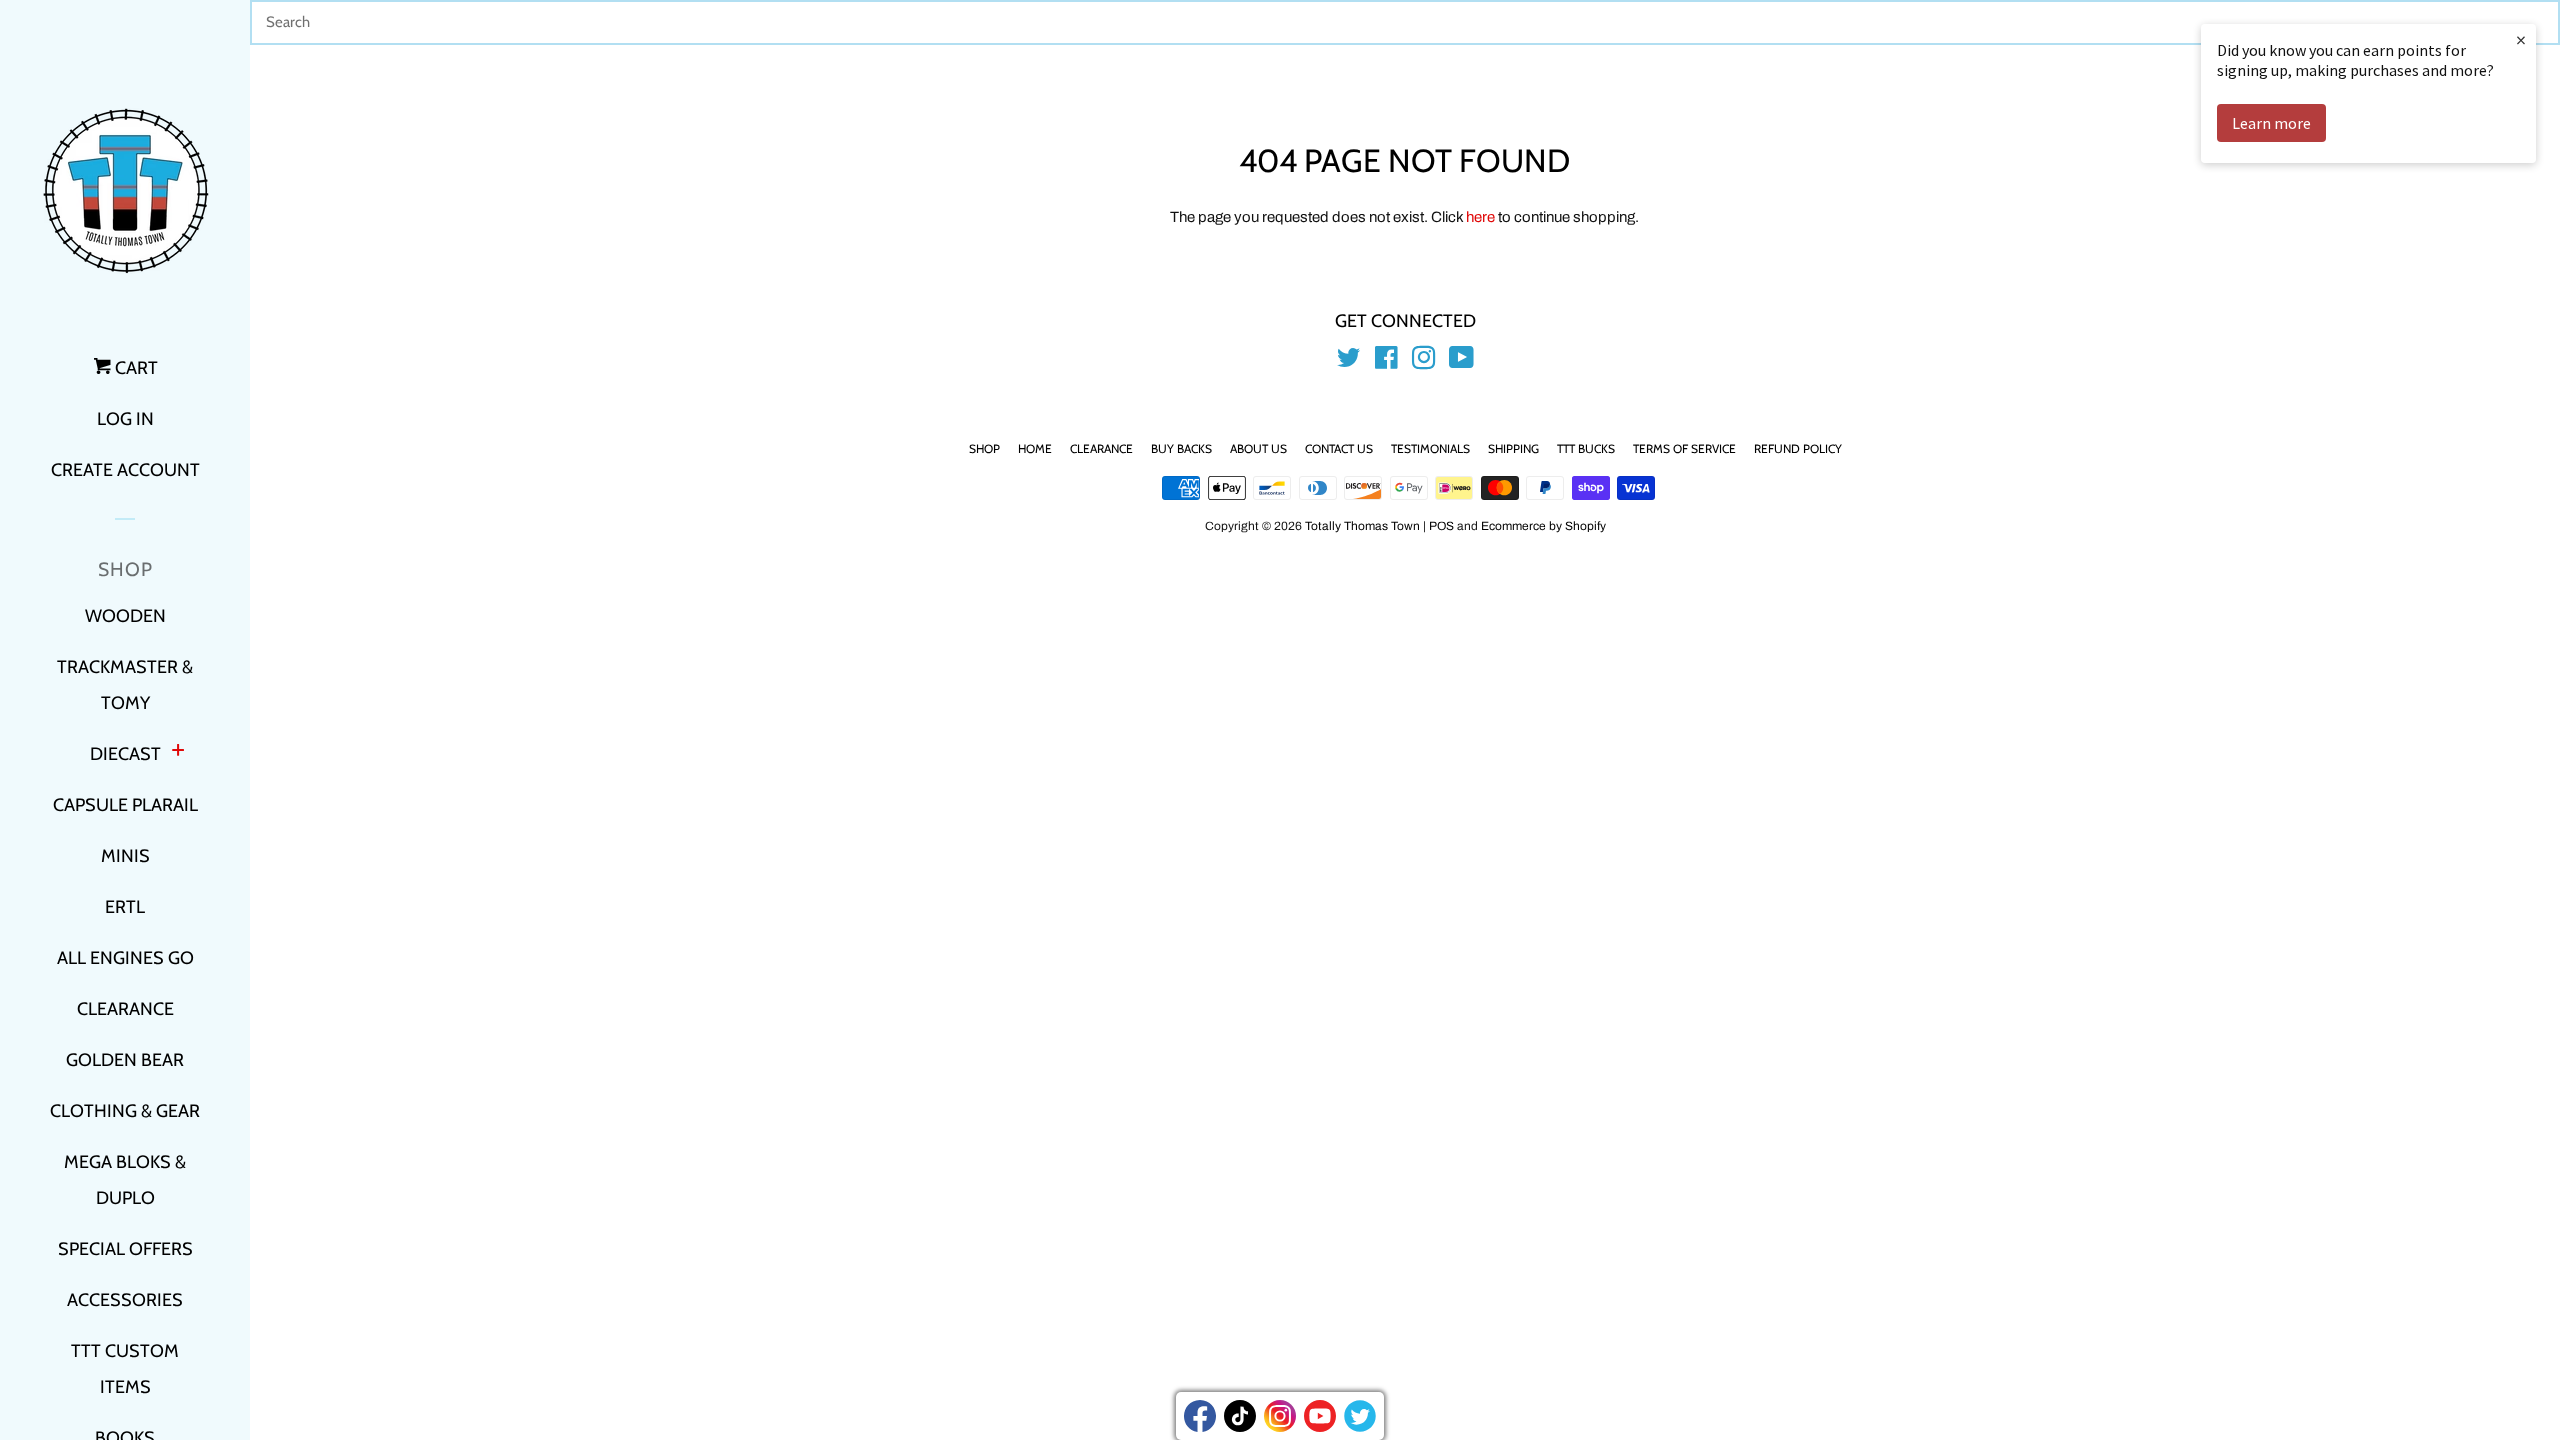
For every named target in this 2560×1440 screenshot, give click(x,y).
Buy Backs (1181, 448)
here (1480, 217)
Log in (125, 419)
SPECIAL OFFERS (125, 1249)
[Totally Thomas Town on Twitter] (1349, 362)
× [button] (2521, 39)
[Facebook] (1200, 1416)
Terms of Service (1684, 448)
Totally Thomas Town (1362, 526)
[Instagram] (1280, 1416)
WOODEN (125, 616)
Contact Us (1339, 448)
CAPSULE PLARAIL (125, 805)
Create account (125, 470)
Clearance (1101, 448)
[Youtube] (1320, 1416)
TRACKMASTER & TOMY (125, 685)
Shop (984, 448)
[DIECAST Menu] (178, 752)
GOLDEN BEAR (125, 1060)
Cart (134, 368)
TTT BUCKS (1586, 448)
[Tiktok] (1240, 1416)
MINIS (125, 856)
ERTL (125, 907)
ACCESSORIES (125, 1300)
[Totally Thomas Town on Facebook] (1386, 362)
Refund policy (1798, 448)
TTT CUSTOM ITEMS (125, 1369)
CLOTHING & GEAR (125, 1111)
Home (1035, 448)
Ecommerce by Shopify (1543, 526)
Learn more (2271, 123)
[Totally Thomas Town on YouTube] (1461, 362)
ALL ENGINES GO (125, 958)
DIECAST (125, 754)
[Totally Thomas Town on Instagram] (1424, 362)
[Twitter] (1360, 1416)
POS (1441, 526)
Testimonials (1430, 448)
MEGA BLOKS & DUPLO (125, 1180)
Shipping (1513, 448)
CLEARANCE (125, 1009)
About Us (1258, 448)
